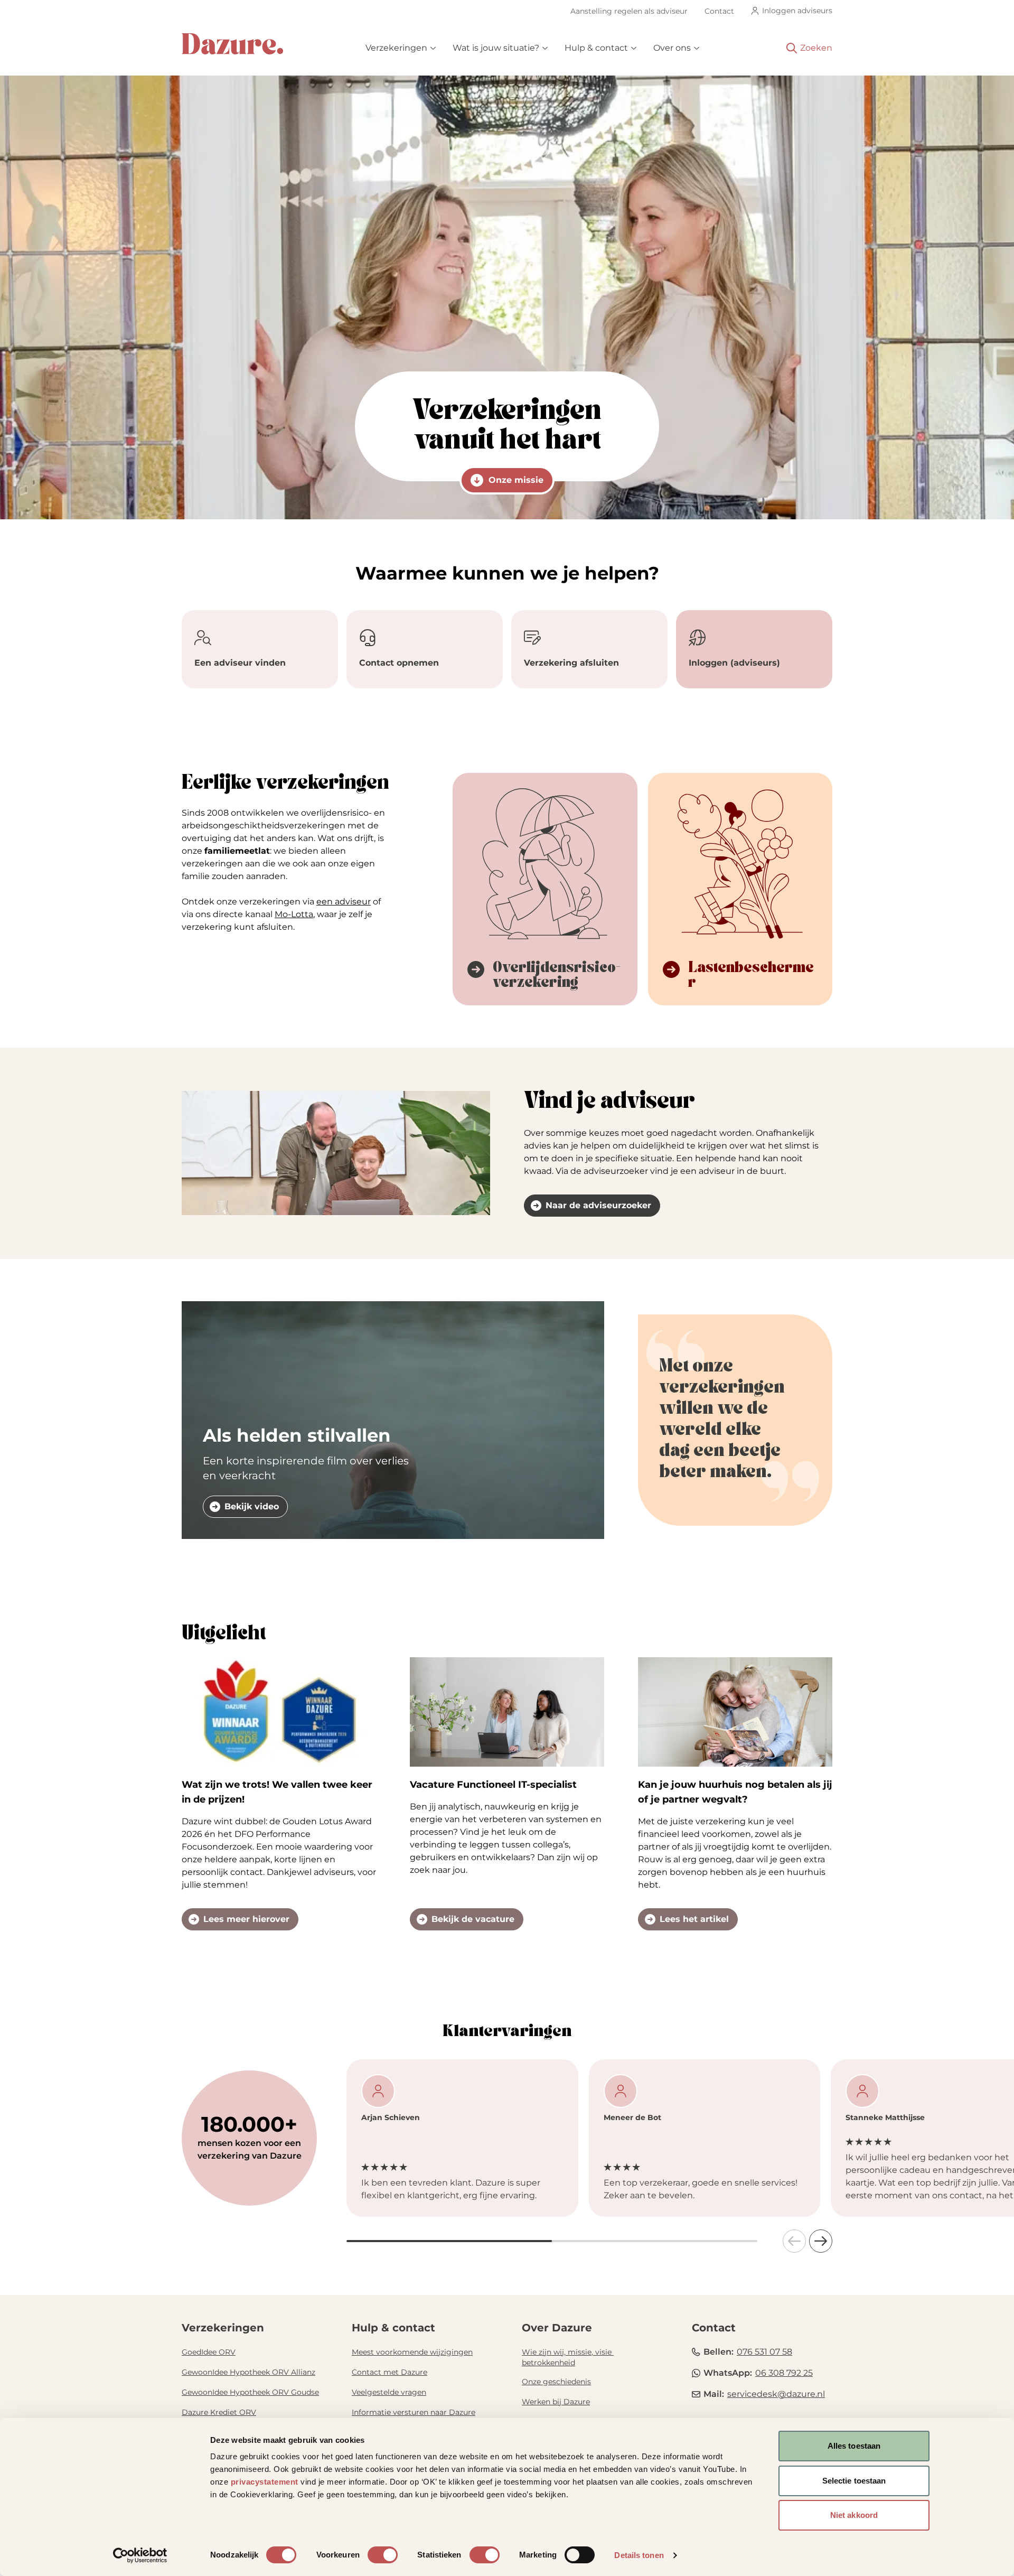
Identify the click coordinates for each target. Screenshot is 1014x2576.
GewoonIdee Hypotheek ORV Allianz (248, 2372)
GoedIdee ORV (209, 2352)
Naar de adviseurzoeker (598, 1205)
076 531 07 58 (764, 2352)
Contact (719, 11)
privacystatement (265, 2482)
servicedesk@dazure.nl (776, 2394)
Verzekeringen (396, 48)
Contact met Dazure (389, 2372)
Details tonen (639, 2555)
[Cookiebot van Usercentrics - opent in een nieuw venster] (140, 2555)
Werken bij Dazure (556, 2402)
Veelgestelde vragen (389, 2392)
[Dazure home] (232, 44)
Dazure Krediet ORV (219, 2412)
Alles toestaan (854, 2446)
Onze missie (516, 480)
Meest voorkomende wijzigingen (412, 2352)
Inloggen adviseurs (797, 11)
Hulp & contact (596, 48)
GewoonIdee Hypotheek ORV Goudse (250, 2392)
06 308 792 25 (784, 2373)
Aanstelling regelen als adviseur (629, 11)
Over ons (672, 48)
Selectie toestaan (854, 2481)
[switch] (383, 2555)
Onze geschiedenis (556, 2382)
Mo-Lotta (294, 914)
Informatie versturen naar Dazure (414, 2412)
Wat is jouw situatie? (496, 48)
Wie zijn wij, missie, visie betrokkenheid (568, 2357)
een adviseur (344, 902)
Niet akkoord (854, 2515)
